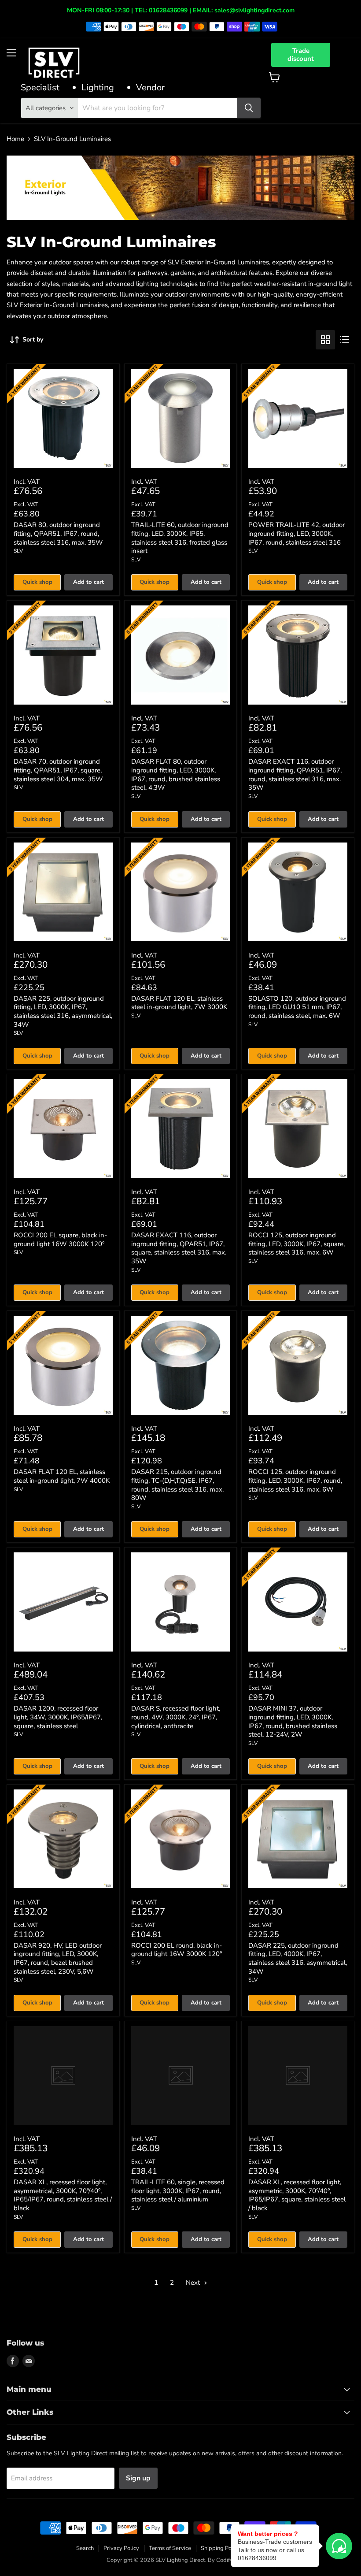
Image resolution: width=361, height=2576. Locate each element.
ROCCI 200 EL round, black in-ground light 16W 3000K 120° (177, 1950)
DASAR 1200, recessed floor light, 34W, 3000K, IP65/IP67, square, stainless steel (58, 1717)
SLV (18, 551)
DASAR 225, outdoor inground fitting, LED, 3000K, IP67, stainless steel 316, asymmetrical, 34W (63, 1011)
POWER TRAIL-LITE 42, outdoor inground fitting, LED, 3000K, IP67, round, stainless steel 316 (297, 533)
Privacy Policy (121, 2548)
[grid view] (325, 340)
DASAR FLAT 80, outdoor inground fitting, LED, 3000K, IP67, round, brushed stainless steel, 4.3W (176, 774)
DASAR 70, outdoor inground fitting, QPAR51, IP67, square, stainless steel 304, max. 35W (58, 770)
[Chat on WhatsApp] (339, 2546)
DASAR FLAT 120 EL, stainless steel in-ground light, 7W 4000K (62, 1476)
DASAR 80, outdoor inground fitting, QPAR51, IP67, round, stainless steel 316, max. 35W (58, 533)
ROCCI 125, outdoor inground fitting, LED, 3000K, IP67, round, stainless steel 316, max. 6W (295, 1480)
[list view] (345, 340)
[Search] (249, 108)
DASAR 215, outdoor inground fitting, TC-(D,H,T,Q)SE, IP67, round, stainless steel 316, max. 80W (177, 1485)
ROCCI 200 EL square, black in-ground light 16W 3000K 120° (60, 1240)
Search (85, 2548)
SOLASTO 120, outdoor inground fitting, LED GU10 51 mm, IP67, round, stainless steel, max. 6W (297, 1007)
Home (15, 139)
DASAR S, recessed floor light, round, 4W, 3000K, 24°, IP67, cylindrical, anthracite (176, 1717)
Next (194, 2283)
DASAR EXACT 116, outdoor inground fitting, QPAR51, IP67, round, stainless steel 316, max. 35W (295, 774)
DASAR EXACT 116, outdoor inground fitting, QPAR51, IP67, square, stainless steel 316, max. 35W (179, 1248)
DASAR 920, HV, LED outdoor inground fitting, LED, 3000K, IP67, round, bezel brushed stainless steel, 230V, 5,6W (58, 1958)
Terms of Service (170, 2548)
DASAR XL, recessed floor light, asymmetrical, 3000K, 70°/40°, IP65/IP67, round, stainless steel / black (63, 2195)
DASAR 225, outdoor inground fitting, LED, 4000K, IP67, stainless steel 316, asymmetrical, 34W (298, 1958)
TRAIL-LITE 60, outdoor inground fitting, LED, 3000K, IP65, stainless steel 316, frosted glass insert (180, 538)
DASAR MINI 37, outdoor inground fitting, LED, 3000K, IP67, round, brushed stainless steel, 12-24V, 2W (293, 1721)
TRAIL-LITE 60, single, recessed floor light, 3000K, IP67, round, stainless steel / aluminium (178, 2191)
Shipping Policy (221, 2548)
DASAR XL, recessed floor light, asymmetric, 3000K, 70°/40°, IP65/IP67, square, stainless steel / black (297, 2195)
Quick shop (37, 582)
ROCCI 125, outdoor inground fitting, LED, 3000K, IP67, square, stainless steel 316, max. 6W (297, 1244)
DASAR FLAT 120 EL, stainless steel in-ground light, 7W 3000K (179, 1003)
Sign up (138, 2478)
